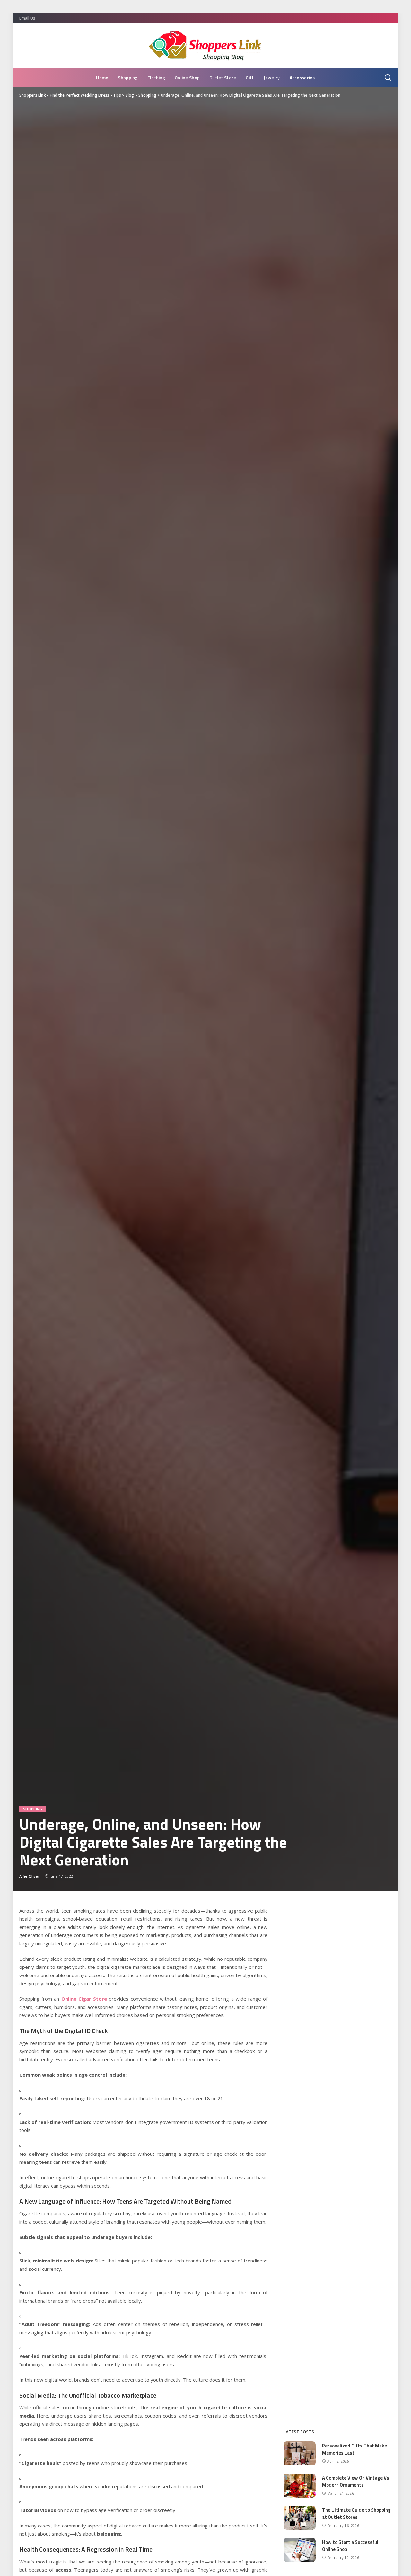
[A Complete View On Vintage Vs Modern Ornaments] (300, 2486)
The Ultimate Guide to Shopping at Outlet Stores (356, 2514)
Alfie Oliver (30, 1876)
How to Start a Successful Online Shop (350, 2546)
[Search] (388, 78)
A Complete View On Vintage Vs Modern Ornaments (356, 2482)
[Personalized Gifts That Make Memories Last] (300, 2453)
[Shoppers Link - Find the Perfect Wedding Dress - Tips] (205, 46)
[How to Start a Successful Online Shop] (300, 2550)
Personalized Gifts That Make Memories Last (354, 2449)
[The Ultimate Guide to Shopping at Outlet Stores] (300, 2518)
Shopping (33, 1809)
